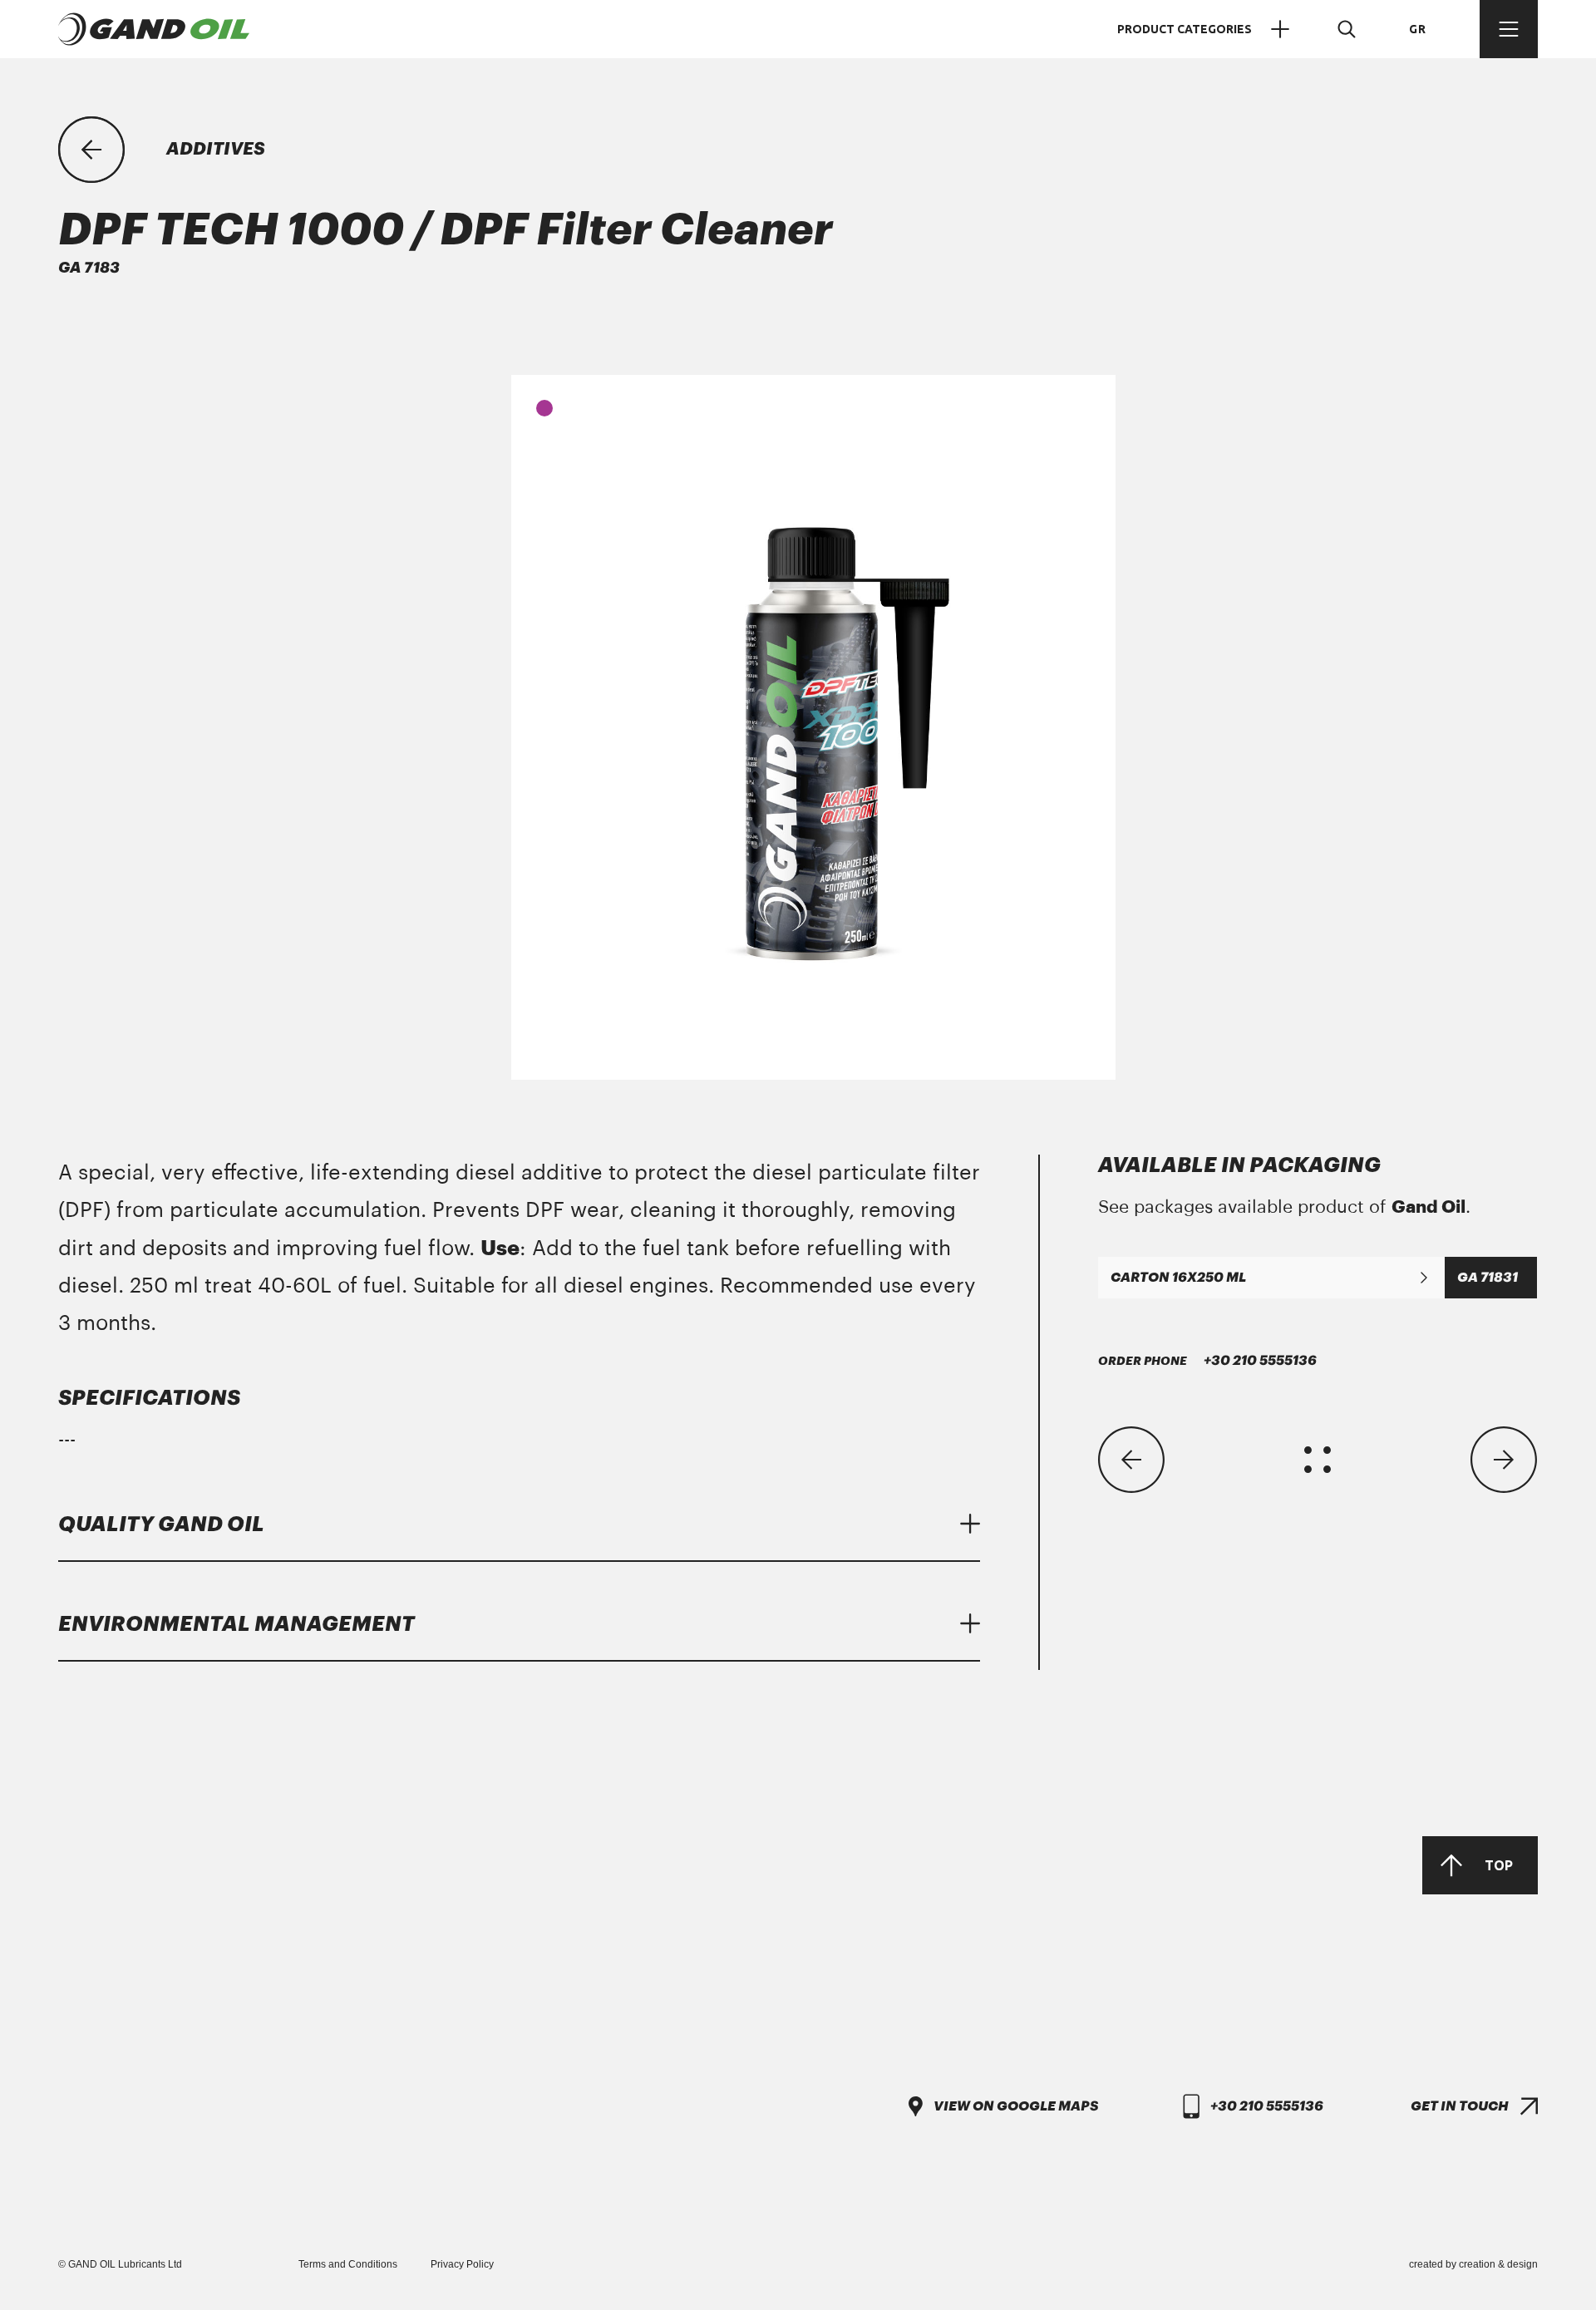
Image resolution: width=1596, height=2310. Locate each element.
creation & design (1498, 2264)
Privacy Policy (462, 2264)
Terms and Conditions (348, 2264)
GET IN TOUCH (1460, 2106)
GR (1418, 29)
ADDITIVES (216, 149)
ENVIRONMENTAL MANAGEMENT (236, 1624)
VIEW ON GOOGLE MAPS (1016, 2106)
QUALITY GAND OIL (161, 1524)
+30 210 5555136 (1207, 1361)
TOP (1499, 1865)
